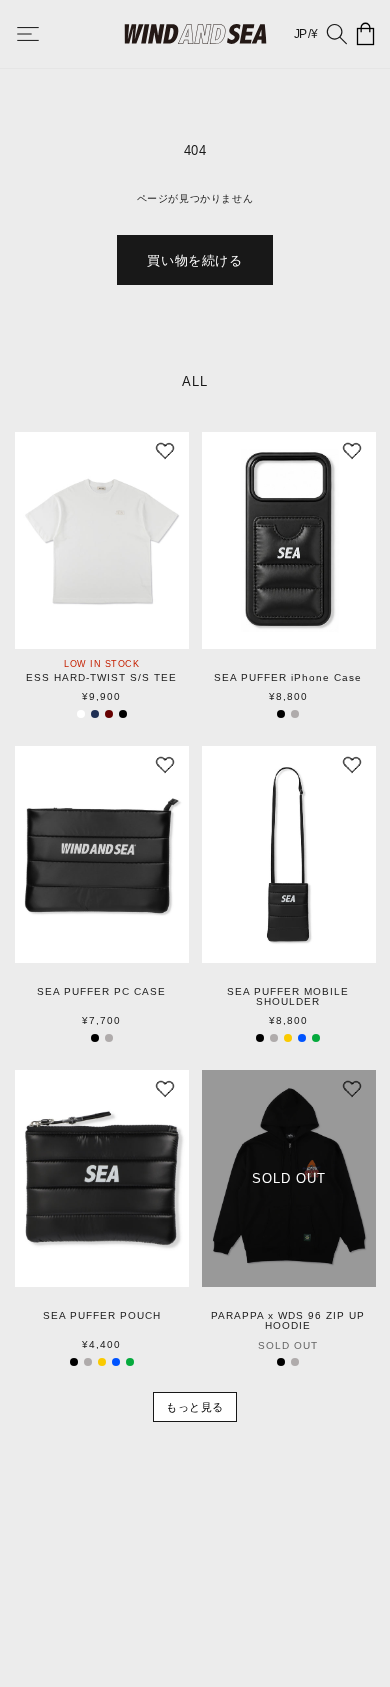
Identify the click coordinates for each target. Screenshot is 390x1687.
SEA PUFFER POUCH (102, 1316)
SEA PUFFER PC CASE (101, 992)
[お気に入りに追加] (165, 456)
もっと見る (195, 1407)
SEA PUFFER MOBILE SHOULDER (288, 997)
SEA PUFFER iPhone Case (288, 678)
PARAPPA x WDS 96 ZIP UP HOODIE (288, 1321)
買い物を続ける (194, 260)
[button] (42, 34)
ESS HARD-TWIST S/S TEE (101, 678)
